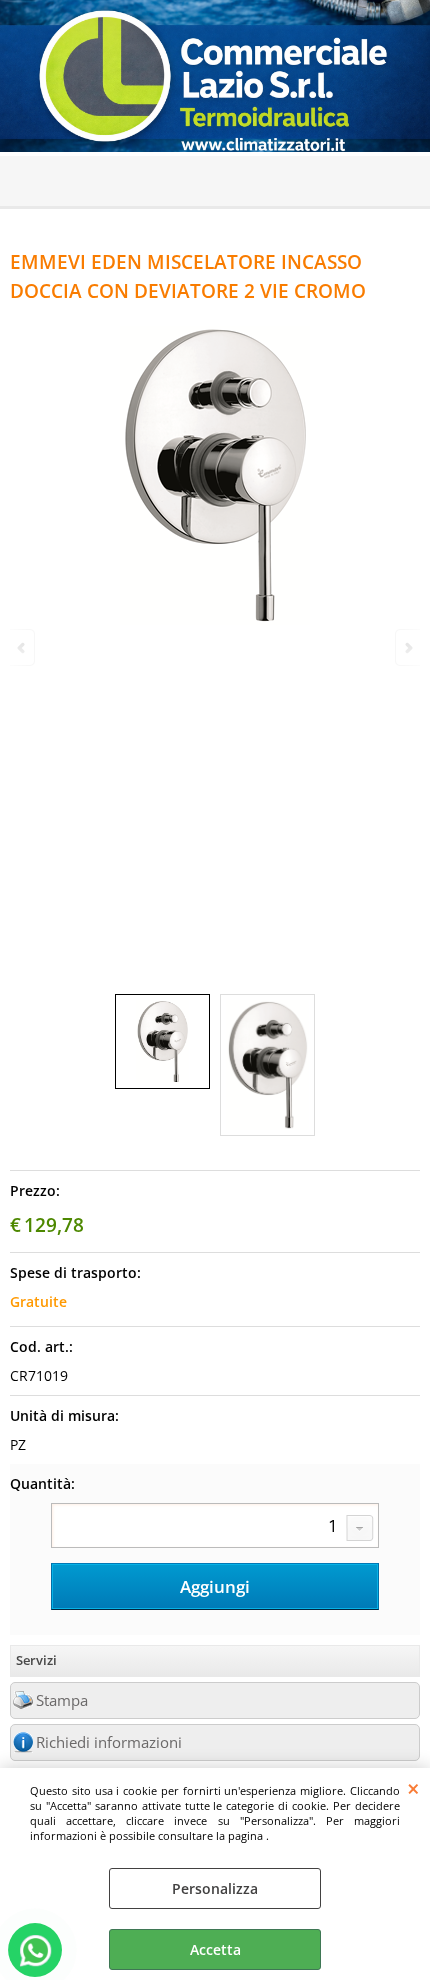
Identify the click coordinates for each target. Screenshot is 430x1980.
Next (407, 647)
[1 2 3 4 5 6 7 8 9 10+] (215, 1528)
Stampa (62, 1700)
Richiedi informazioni (109, 1742)
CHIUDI (413, 1788)
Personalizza (215, 1888)
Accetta (215, 1949)
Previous (23, 647)
